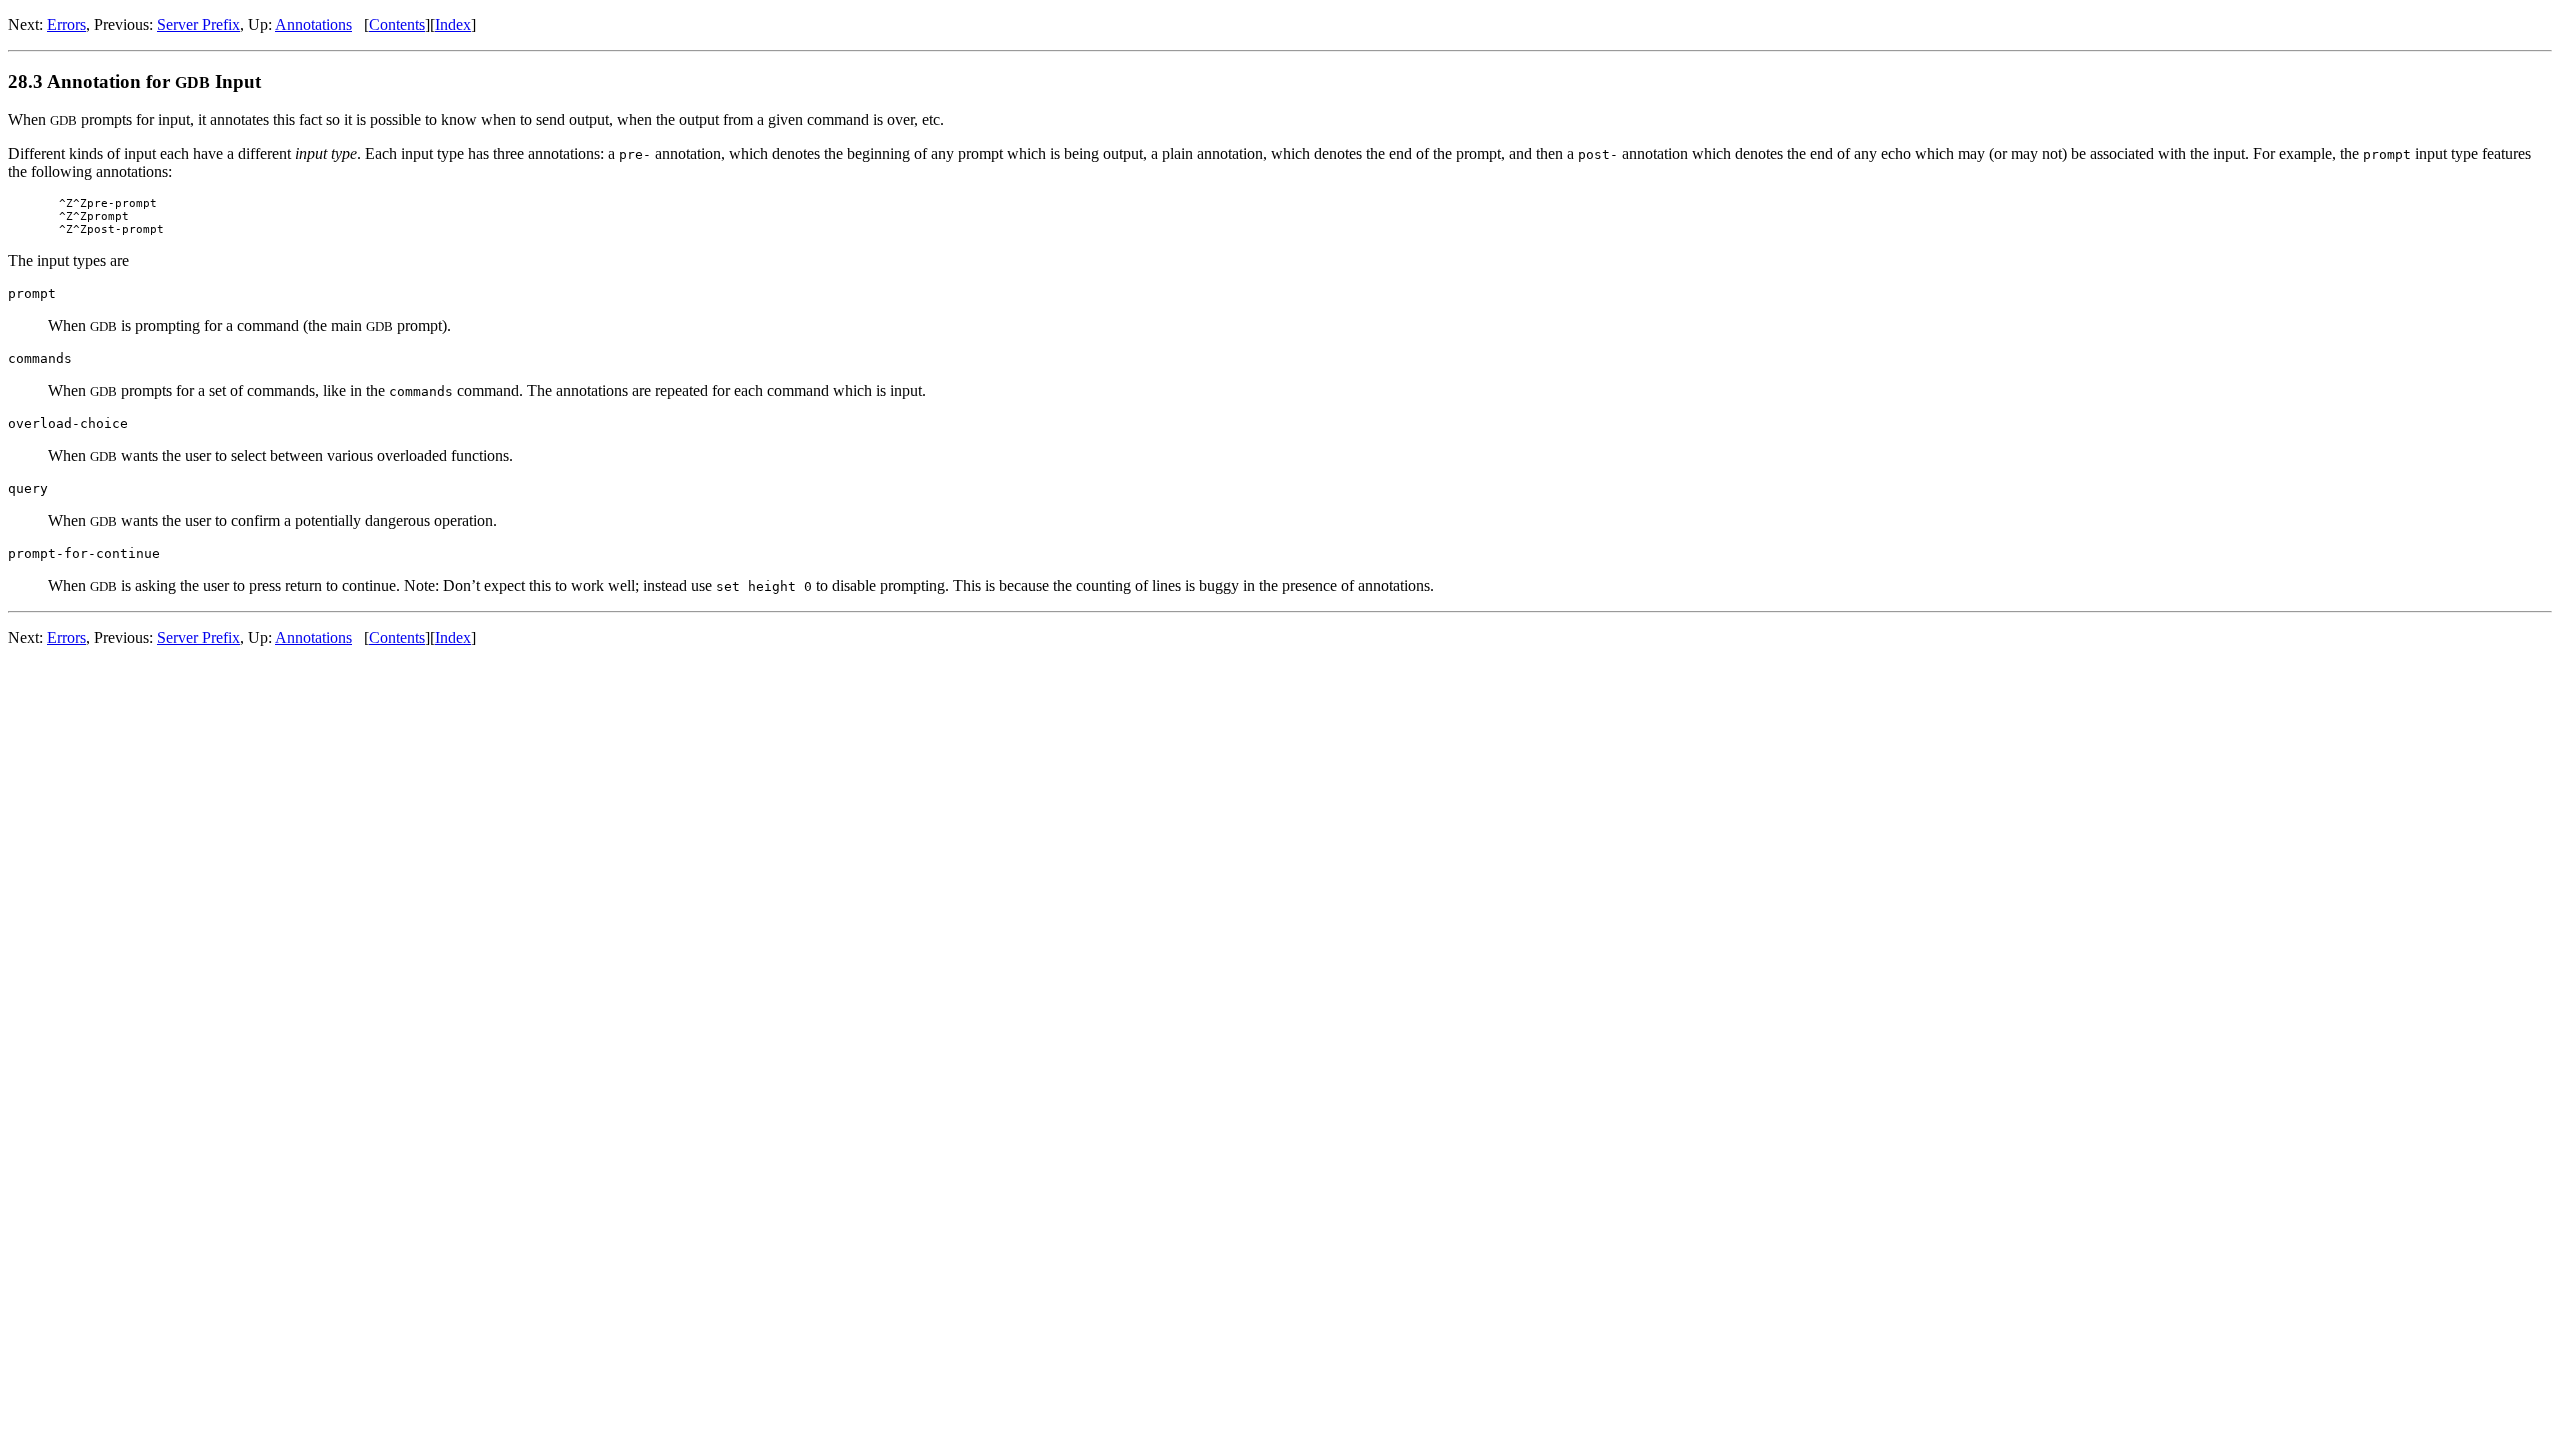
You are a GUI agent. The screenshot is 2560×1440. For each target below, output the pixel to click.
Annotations (313, 24)
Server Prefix (198, 24)
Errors (66, 24)
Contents (397, 24)
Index (453, 24)
